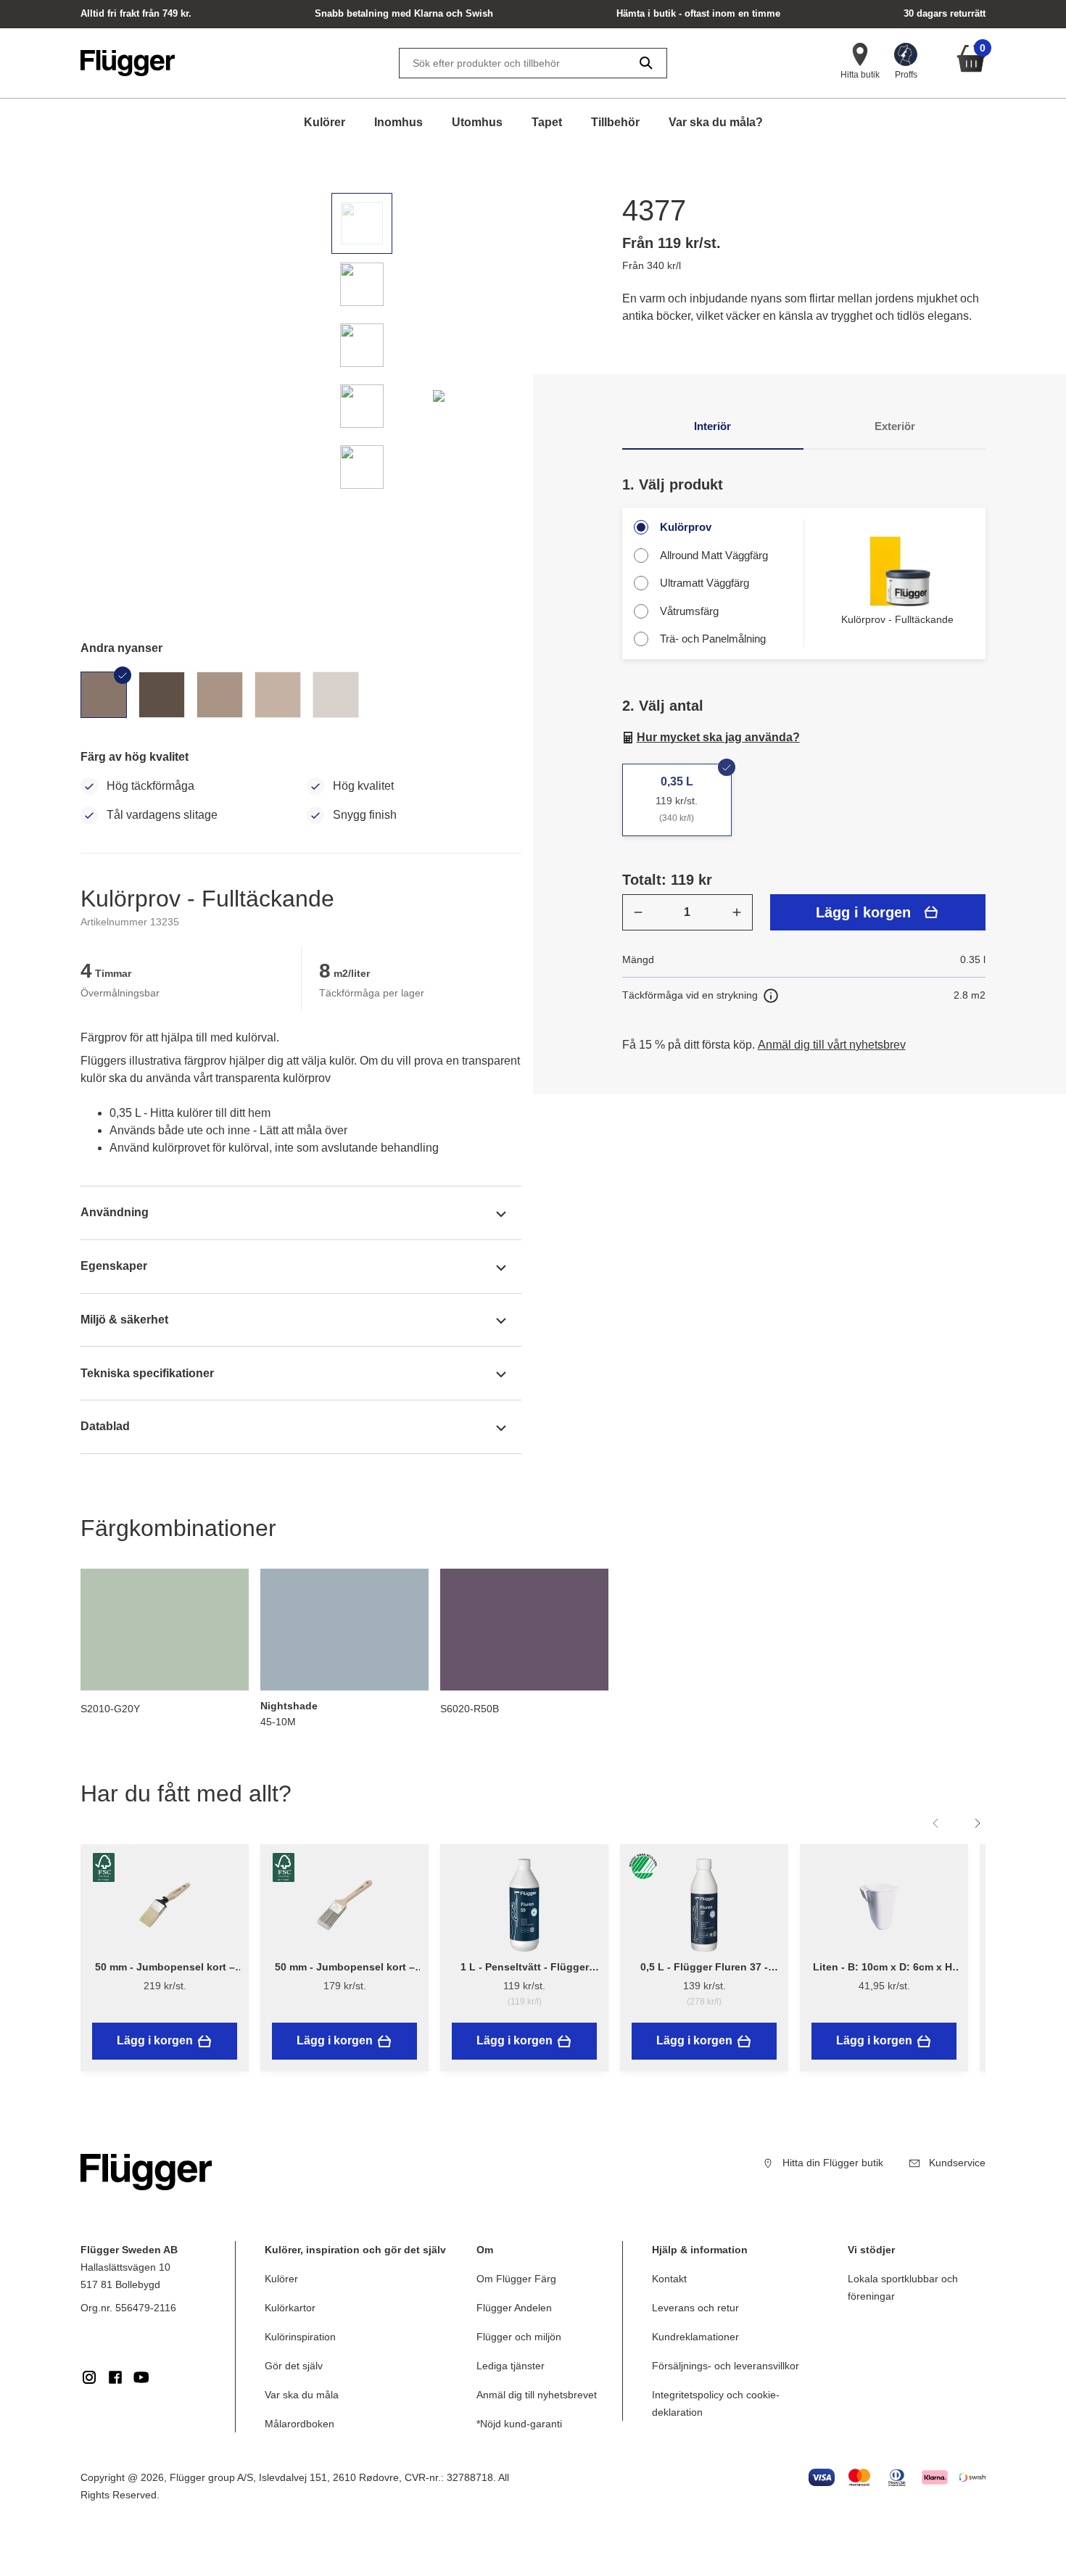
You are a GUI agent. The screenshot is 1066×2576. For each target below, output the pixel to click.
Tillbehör (615, 122)
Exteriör (895, 426)
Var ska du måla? (716, 122)
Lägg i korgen (863, 912)
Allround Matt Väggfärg (714, 555)
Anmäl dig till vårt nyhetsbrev (832, 1045)
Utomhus (477, 122)
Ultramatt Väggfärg (705, 583)
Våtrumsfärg (689, 611)
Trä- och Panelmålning (713, 639)
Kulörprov (686, 527)
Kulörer (325, 122)
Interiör (712, 426)
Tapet (547, 122)
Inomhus (398, 122)
